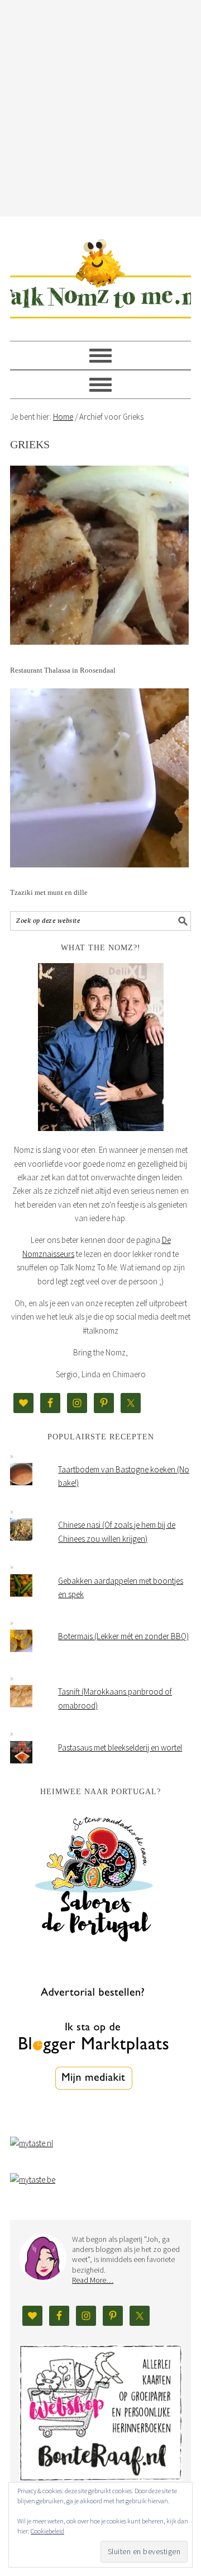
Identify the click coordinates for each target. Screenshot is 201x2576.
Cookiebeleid (47, 2531)
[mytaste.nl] (32, 2143)
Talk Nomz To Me (100, 274)
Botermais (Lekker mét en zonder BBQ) (123, 1636)
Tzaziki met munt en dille (49, 892)
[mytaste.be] (33, 2179)
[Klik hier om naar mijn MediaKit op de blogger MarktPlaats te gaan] (94, 2118)
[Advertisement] (100, 106)
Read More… (93, 2280)
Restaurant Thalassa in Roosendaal (63, 670)
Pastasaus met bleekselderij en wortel (120, 1747)
